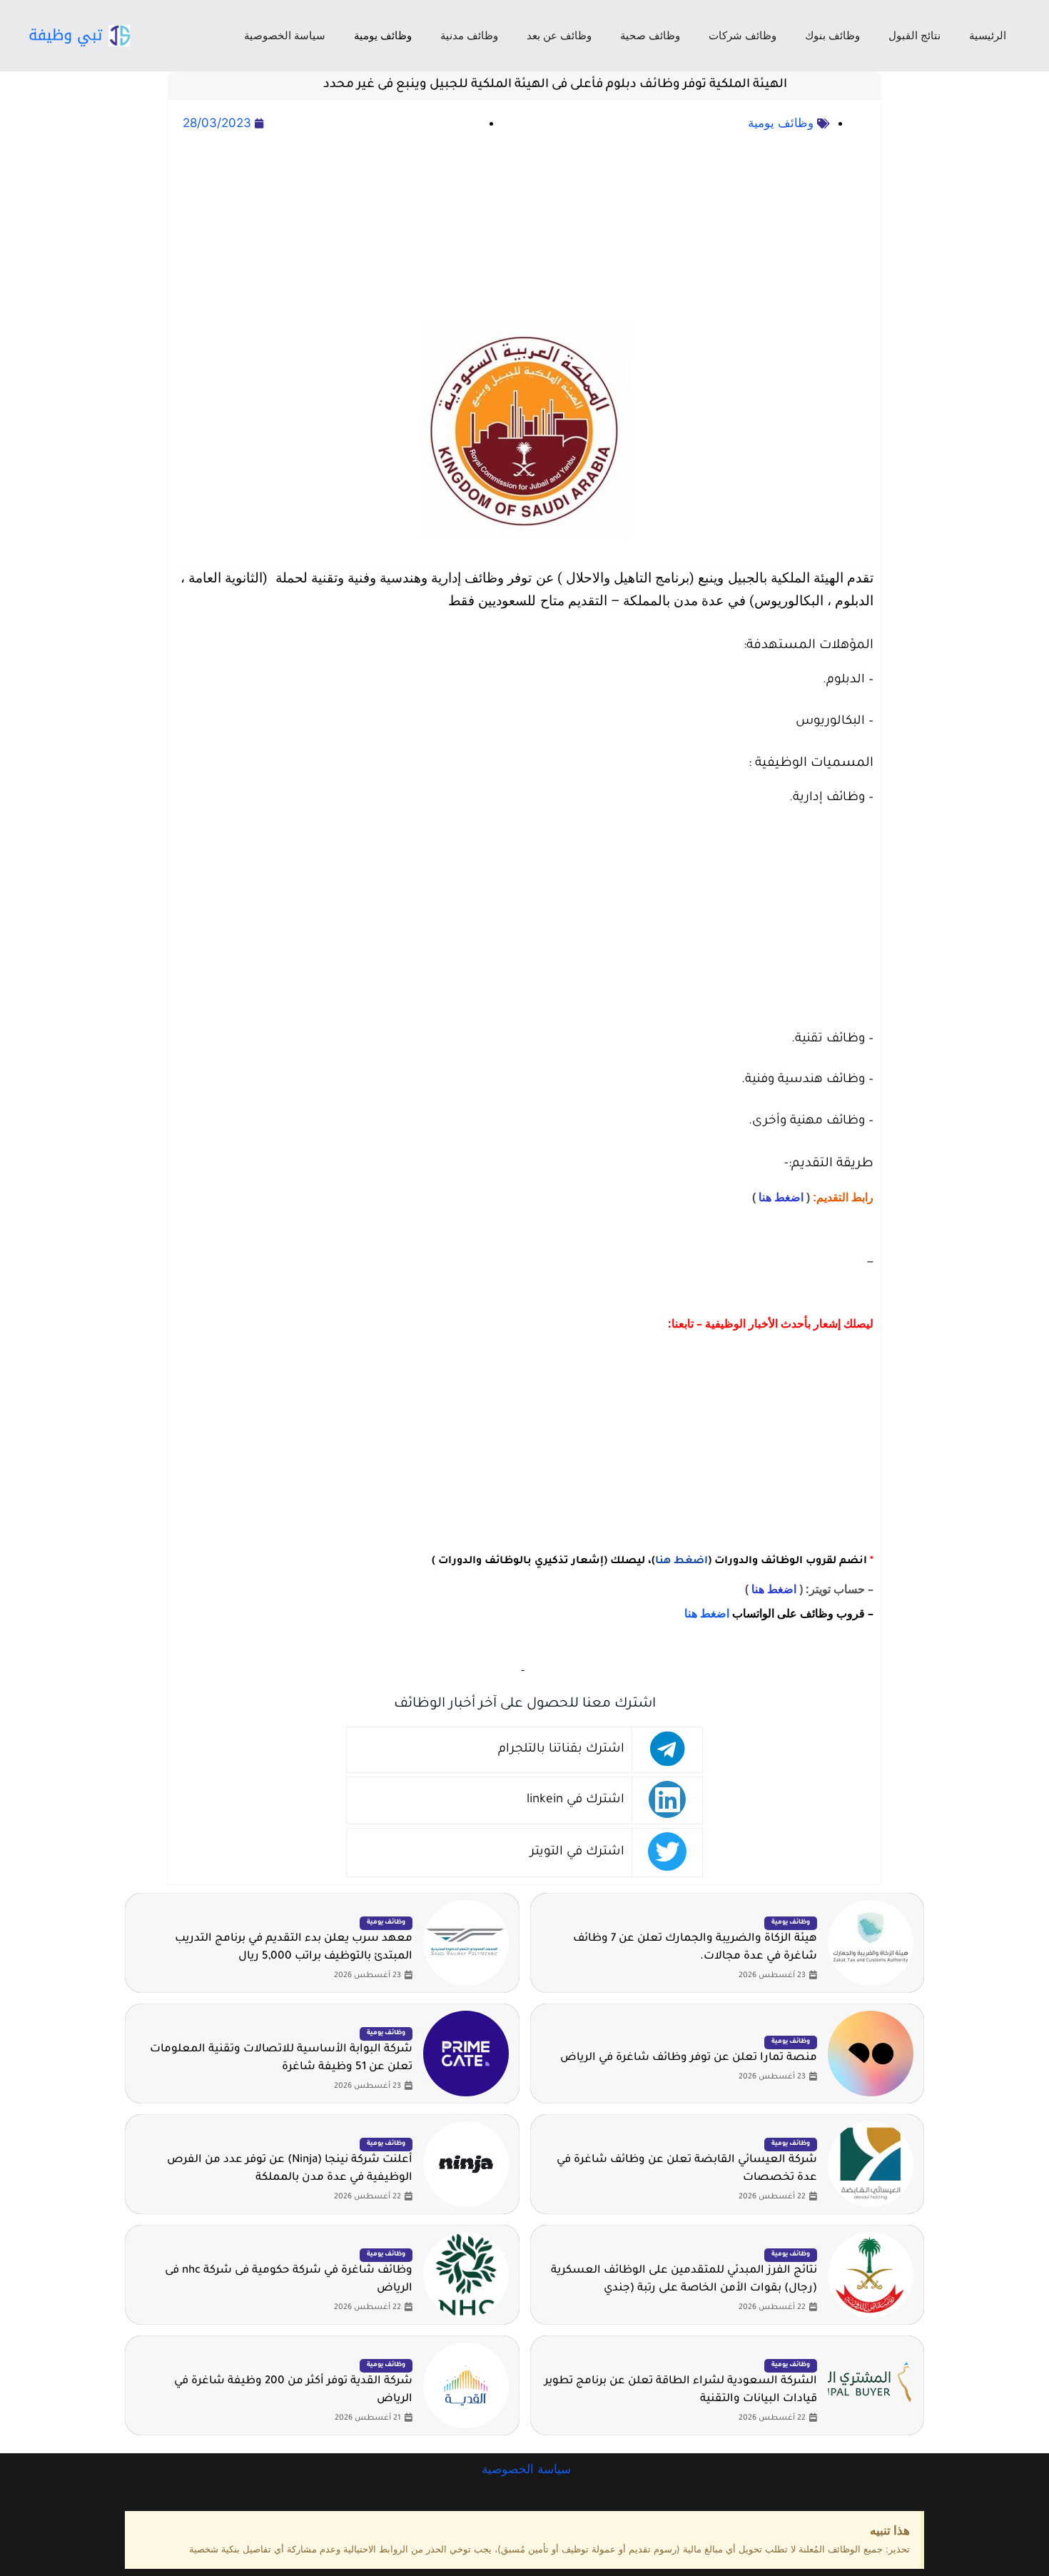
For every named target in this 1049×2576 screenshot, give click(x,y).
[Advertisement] (524, 229)
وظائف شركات (743, 35)
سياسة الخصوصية (285, 35)
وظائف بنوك (832, 35)
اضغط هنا (781, 1197)
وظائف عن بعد (559, 35)
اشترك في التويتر (577, 1853)
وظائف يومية (383, 35)
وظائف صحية (650, 35)
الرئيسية (988, 35)
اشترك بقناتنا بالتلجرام (561, 1750)
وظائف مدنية (469, 35)
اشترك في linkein (576, 1800)
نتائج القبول (914, 35)
